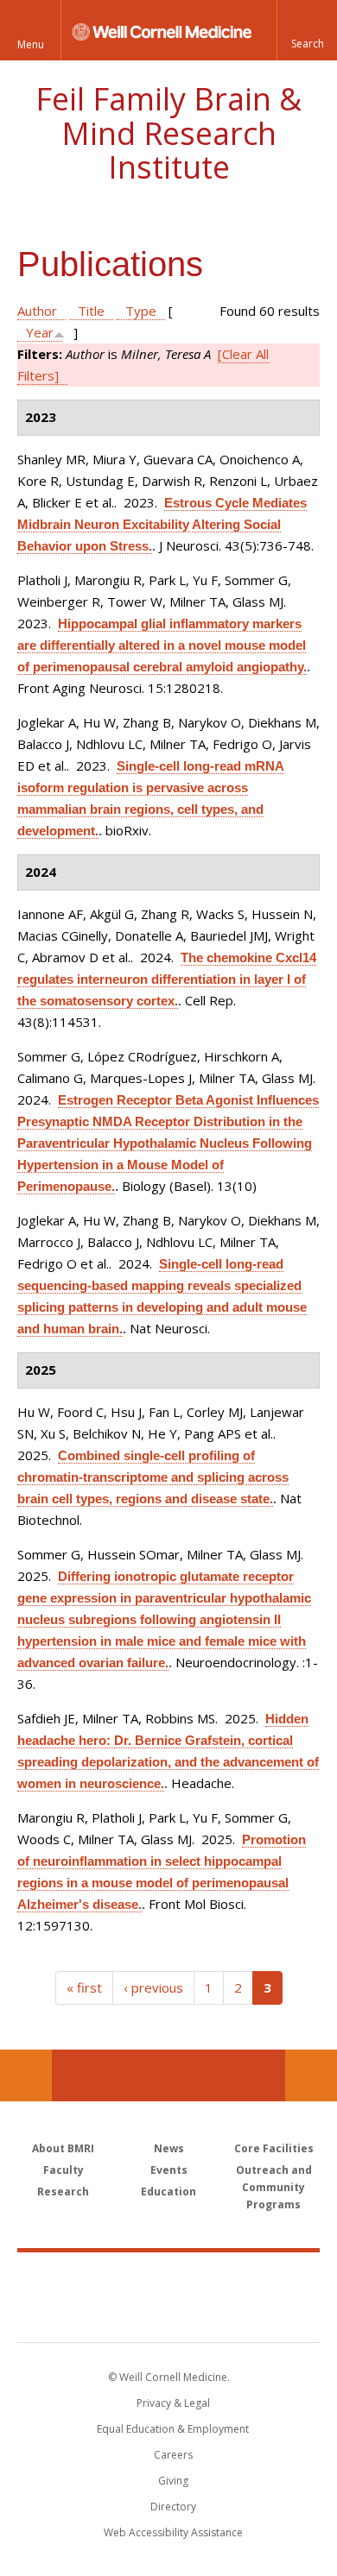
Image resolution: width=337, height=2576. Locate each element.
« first (84, 1987)
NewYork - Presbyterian (169, 2315)
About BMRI (63, 2148)
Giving (173, 2481)
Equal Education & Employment (173, 2429)
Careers (173, 2455)
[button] (307, 30)
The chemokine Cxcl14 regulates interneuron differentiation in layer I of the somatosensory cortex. (167, 979)
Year (40, 332)
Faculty (64, 2170)
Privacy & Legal (173, 2403)
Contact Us (311, 2075)
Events (169, 2170)
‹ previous (153, 1987)
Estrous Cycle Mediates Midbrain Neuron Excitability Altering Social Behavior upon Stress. (162, 524)
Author (37, 311)
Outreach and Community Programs (274, 2187)
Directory (173, 2507)
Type (141, 311)
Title (91, 311)
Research (63, 2192)
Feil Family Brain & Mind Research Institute (168, 133)
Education (168, 2192)
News (169, 2148)
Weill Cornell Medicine (168, 2278)
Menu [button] (31, 44)
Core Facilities (274, 2148)
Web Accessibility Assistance (173, 2532)
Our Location (26, 2075)
